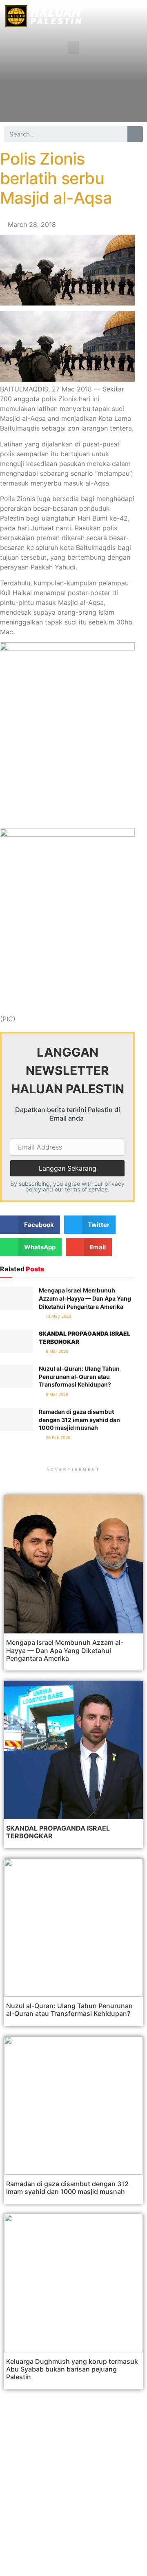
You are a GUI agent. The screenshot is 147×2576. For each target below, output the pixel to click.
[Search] (135, 134)
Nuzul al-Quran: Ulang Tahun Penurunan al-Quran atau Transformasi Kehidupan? (79, 1376)
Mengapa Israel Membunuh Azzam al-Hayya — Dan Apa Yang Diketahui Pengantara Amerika (85, 1298)
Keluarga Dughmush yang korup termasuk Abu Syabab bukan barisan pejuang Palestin (72, 2369)
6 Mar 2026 (56, 1351)
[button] (73, 47)
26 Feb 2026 (57, 1437)
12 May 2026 (58, 1316)
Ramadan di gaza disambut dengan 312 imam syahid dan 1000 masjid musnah (79, 1420)
